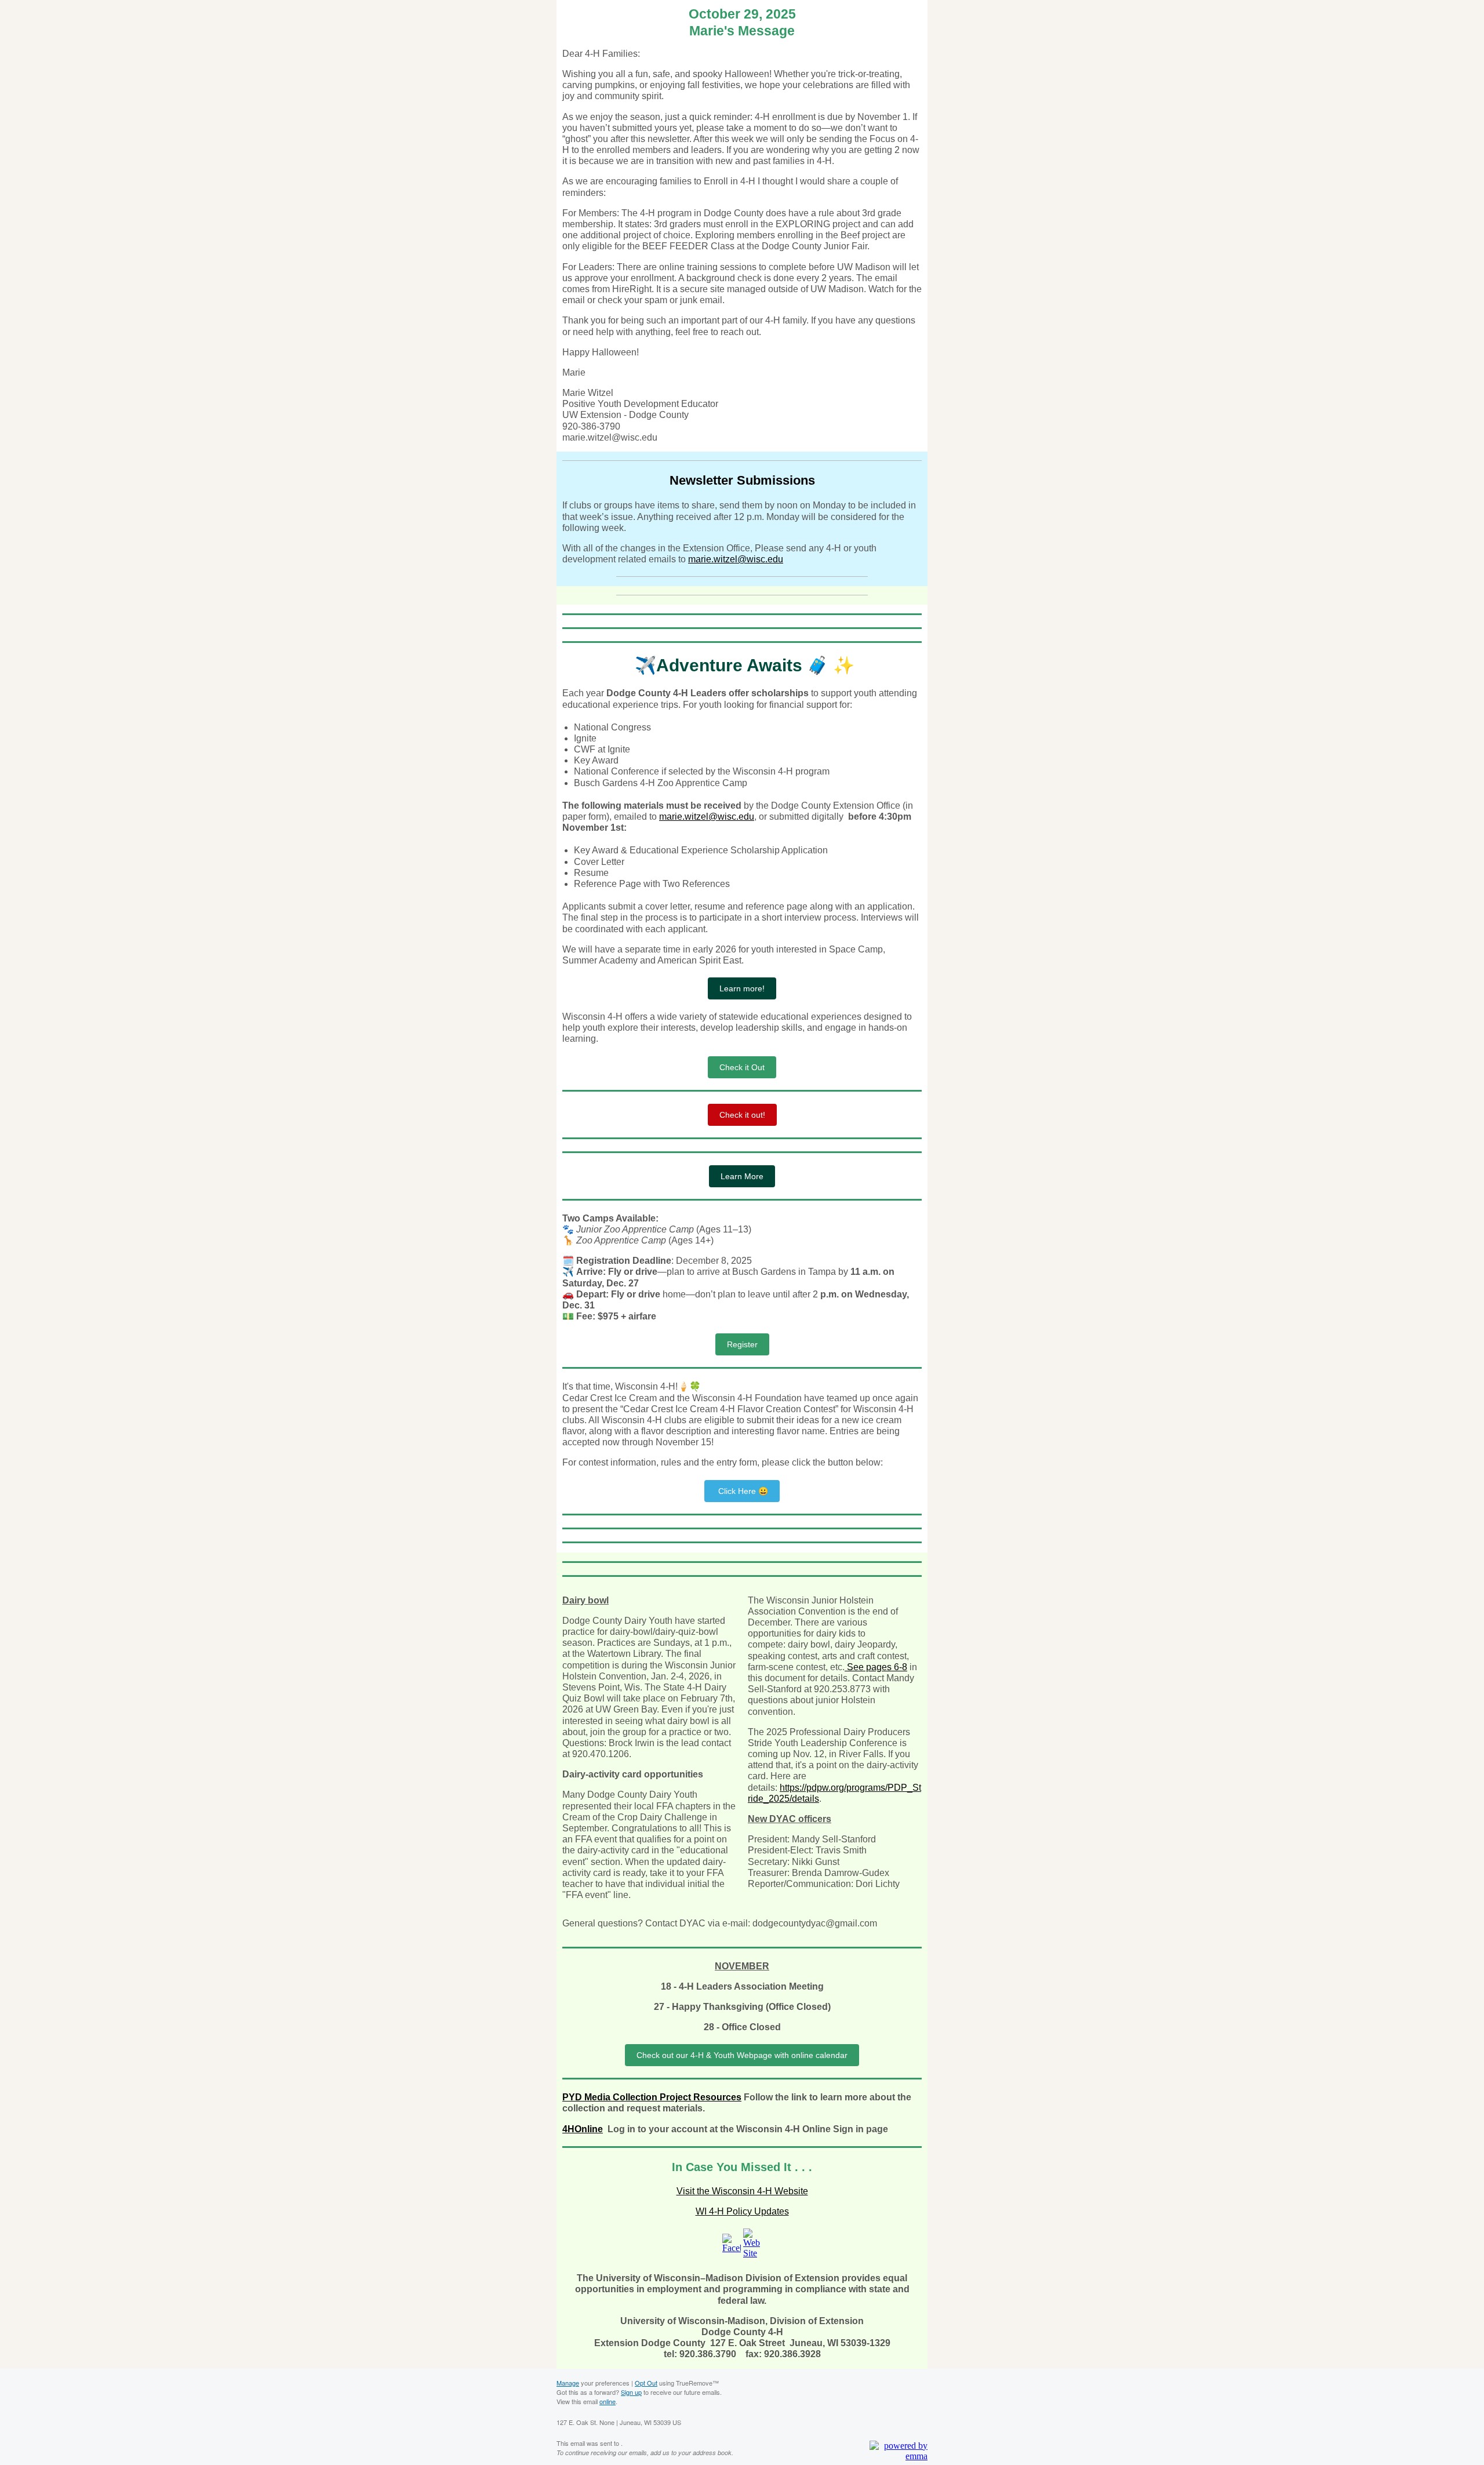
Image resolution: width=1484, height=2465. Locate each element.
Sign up (631, 2392)
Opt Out (646, 2383)
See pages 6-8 (876, 1667)
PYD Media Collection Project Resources (652, 2097)
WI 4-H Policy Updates (742, 2211)
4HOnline (583, 2129)
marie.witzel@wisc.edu (736, 559)
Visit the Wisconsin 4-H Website (742, 2191)
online (608, 2401)
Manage (568, 2383)
